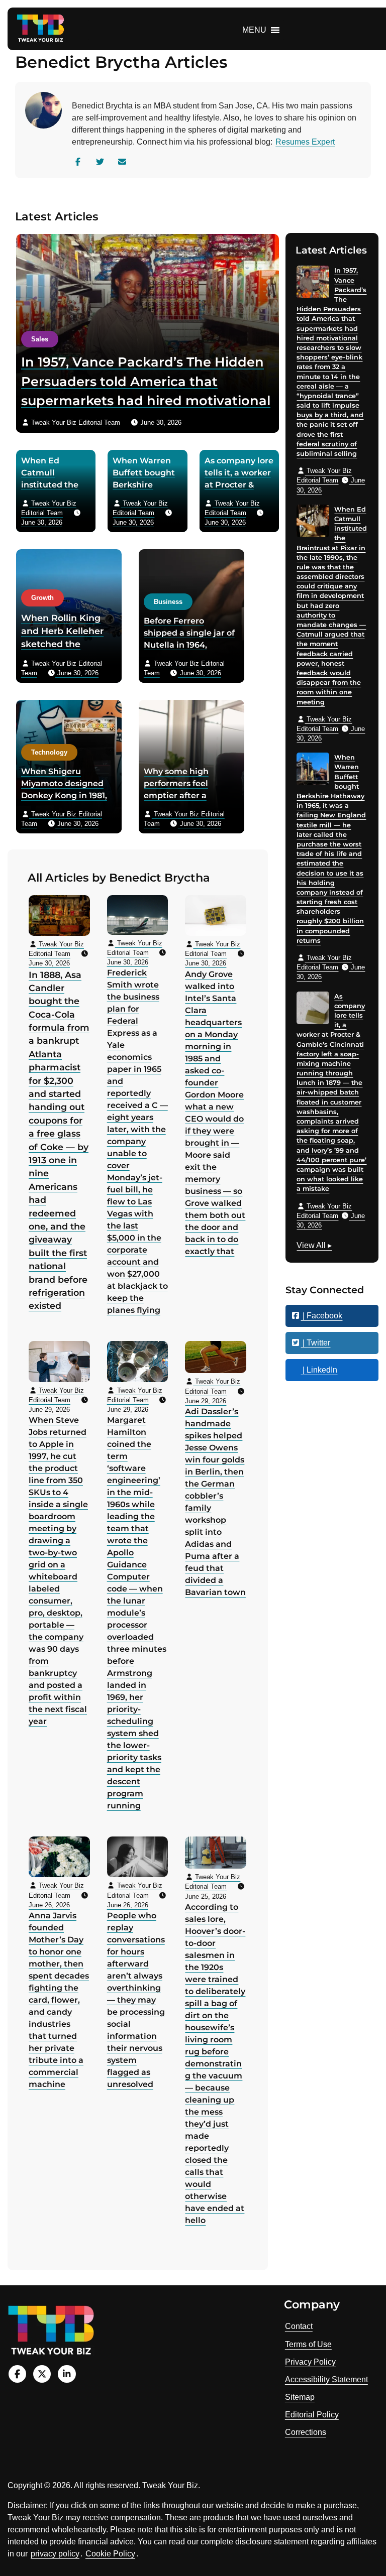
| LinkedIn (319, 1370)
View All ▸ (314, 1247)
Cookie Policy (110, 2554)
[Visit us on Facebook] (17, 2374)
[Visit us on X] (42, 2374)
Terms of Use (308, 2344)
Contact (299, 2326)
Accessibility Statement (326, 2379)
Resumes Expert (305, 142)
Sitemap (300, 2397)
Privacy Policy (310, 2362)
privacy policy (55, 2554)
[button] (254, 30)
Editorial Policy (312, 2415)
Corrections (306, 2432)
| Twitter (315, 1343)
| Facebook (321, 1316)
